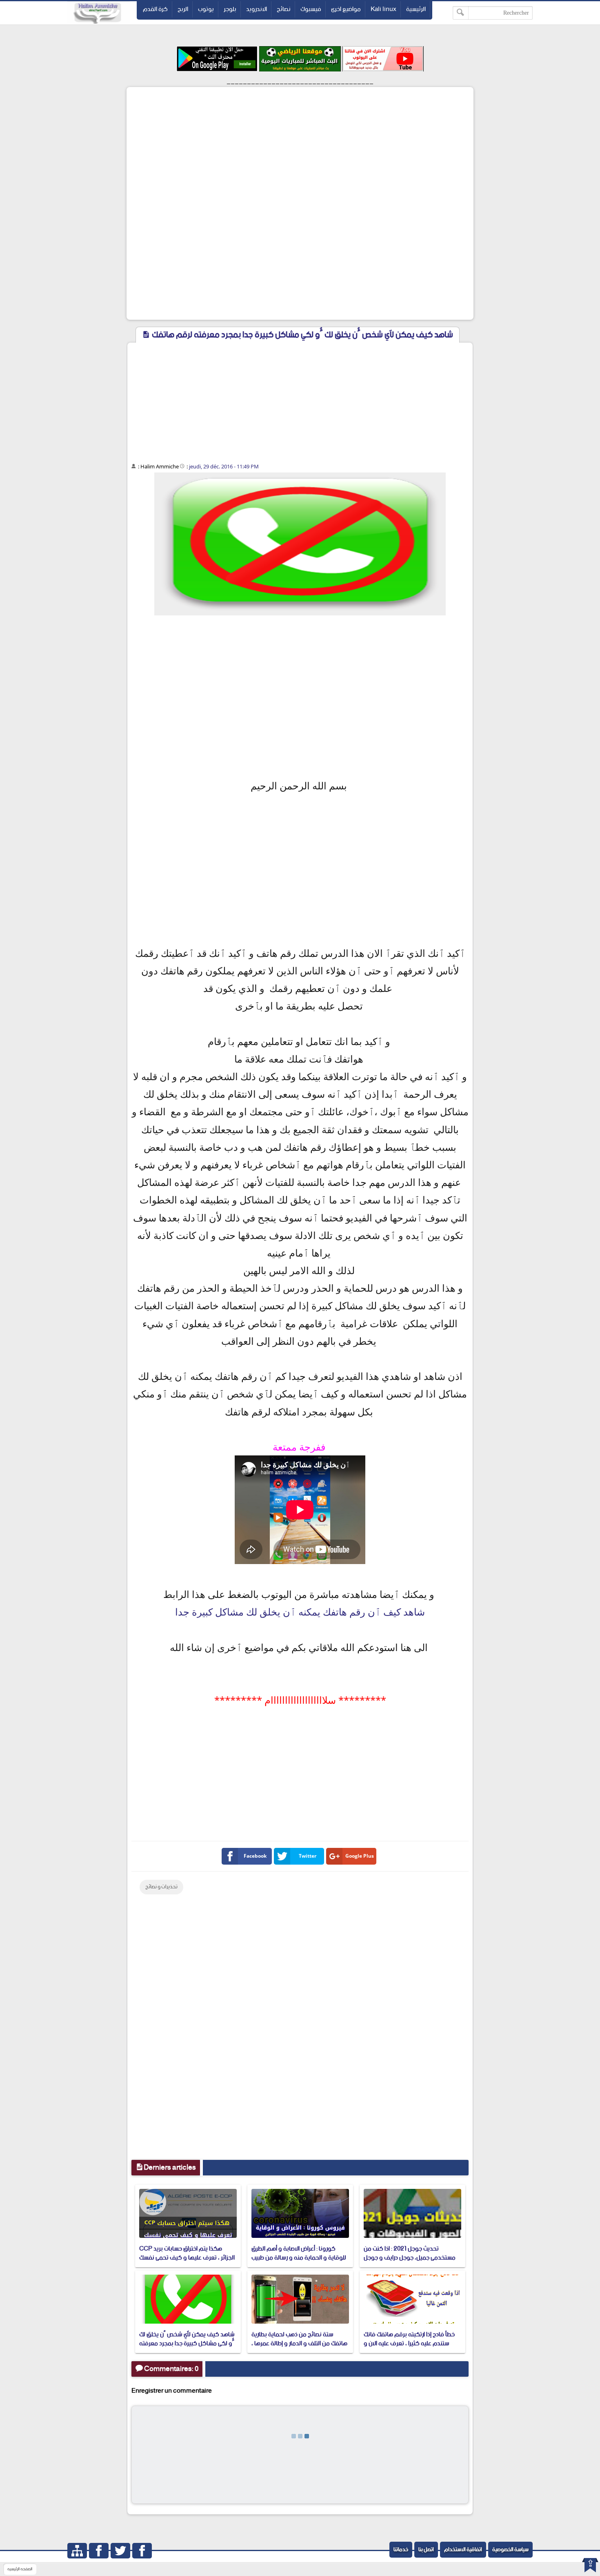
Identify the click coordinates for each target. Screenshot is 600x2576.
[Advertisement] (300, 146)
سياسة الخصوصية (510, 2550)
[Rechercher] (461, 13)
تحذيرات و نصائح (161, 1887)
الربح (183, 9)
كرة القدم (155, 9)
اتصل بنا (426, 2550)
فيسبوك (311, 9)
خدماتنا (401, 2550)
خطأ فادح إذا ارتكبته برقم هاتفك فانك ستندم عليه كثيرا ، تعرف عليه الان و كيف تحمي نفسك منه (409, 2344)
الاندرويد (257, 9)
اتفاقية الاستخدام (463, 2550)
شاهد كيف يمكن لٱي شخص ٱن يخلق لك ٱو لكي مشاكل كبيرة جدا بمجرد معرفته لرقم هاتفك (187, 2344)
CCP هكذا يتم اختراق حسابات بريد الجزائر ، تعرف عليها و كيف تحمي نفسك (187, 2253)
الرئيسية (416, 9)
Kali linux (383, 9)
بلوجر (230, 9)
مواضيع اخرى (346, 9)
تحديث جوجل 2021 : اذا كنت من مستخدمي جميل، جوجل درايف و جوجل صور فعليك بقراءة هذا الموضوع (410, 2258)
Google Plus (360, 1856)
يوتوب (206, 9)
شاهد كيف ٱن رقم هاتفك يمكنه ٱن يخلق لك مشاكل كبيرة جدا (300, 1612)
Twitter (308, 1856)
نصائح (284, 9)
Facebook (255, 1856)
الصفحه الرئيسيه (20, 2569)
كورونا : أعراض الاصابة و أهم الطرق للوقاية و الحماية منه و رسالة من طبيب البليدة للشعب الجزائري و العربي (299, 2258)
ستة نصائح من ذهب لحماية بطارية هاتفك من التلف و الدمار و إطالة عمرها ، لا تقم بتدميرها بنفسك (299, 2344)
